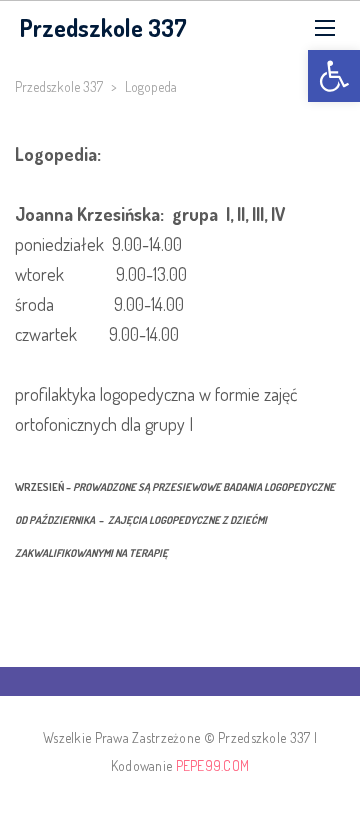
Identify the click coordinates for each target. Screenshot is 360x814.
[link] (334, 76)
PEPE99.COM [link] (213, 765)
